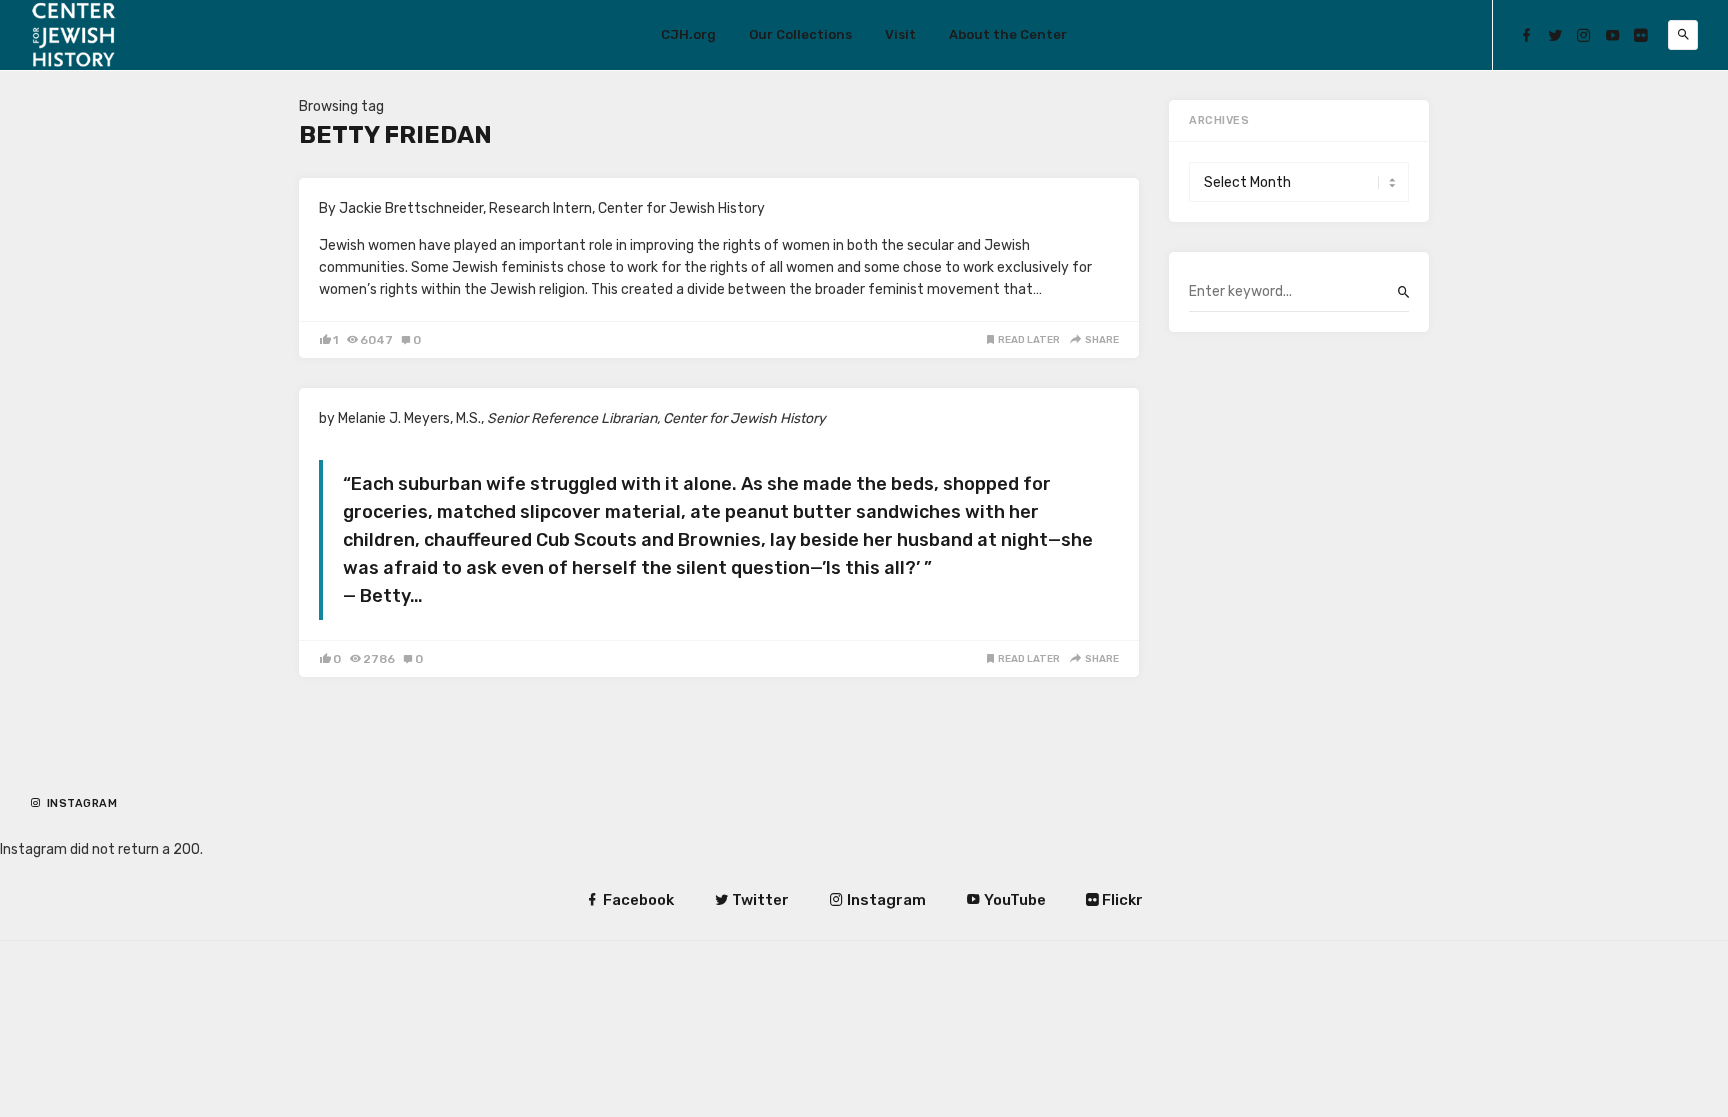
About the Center (1008, 34)
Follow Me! (86, 819)
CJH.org (688, 34)
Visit (900, 34)
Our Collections (800, 34)
